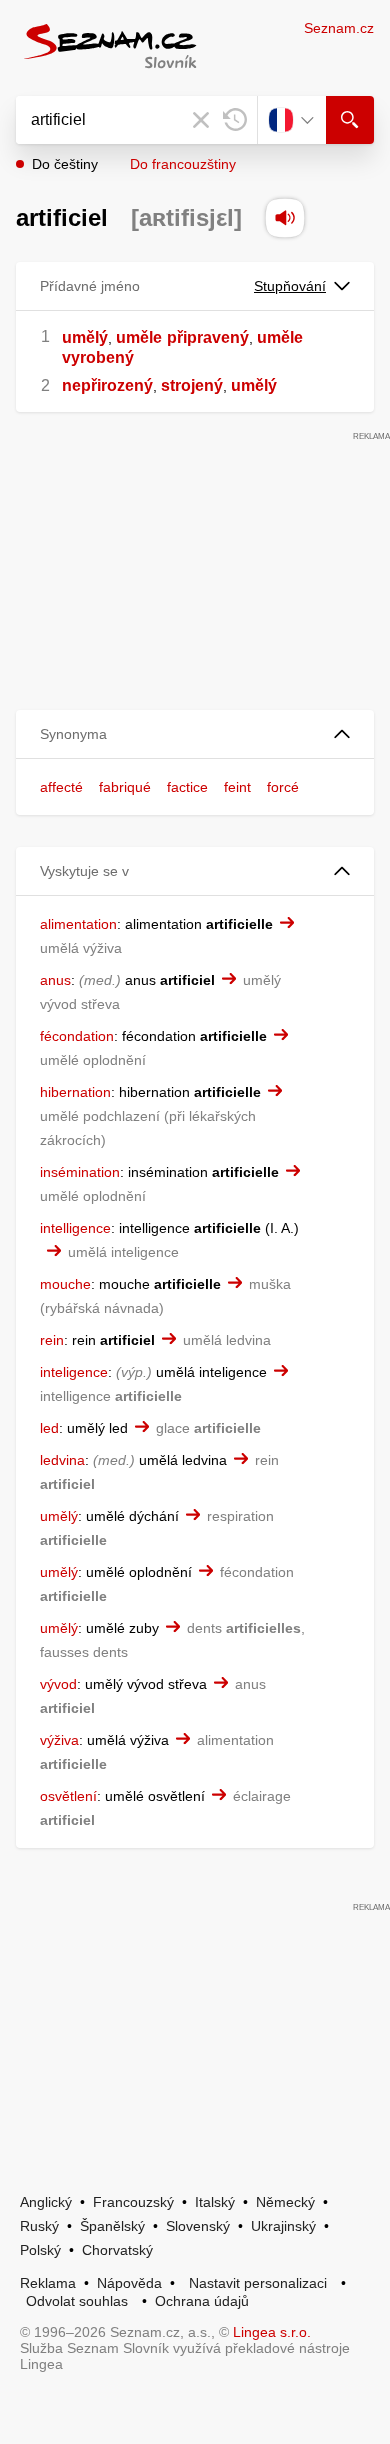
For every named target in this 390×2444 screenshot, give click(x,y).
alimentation (78, 924)
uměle (139, 337)
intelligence (75, 1228)
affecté (61, 787)
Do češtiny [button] (65, 164)
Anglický (46, 2202)
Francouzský (133, 2202)
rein (52, 1340)
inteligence (74, 1372)
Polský (40, 2250)
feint (237, 787)
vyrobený (98, 357)
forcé (283, 787)
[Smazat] (201, 120)
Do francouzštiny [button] (183, 164)
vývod (58, 1684)
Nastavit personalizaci (258, 2283)
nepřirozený (107, 385)
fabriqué (125, 787)
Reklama (48, 2283)
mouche (65, 1284)
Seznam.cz (339, 28)
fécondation (77, 1036)
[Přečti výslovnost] (285, 218)
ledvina (62, 1460)
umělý (85, 337)
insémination (80, 1172)
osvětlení (68, 1796)
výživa (59, 1740)
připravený (208, 337)
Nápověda (129, 2283)
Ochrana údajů (202, 2301)
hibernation (75, 1092)
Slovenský (198, 2226)
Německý (285, 2202)
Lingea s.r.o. (272, 2332)
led (49, 1428)
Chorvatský (117, 2250)
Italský (215, 2202)
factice (187, 787)
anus (55, 980)
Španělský (112, 2226)
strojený (192, 385)
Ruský (39, 2226)
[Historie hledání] (235, 120)
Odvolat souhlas (77, 2301)
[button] (195, 734)
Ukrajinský (283, 2226)
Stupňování (290, 286)
